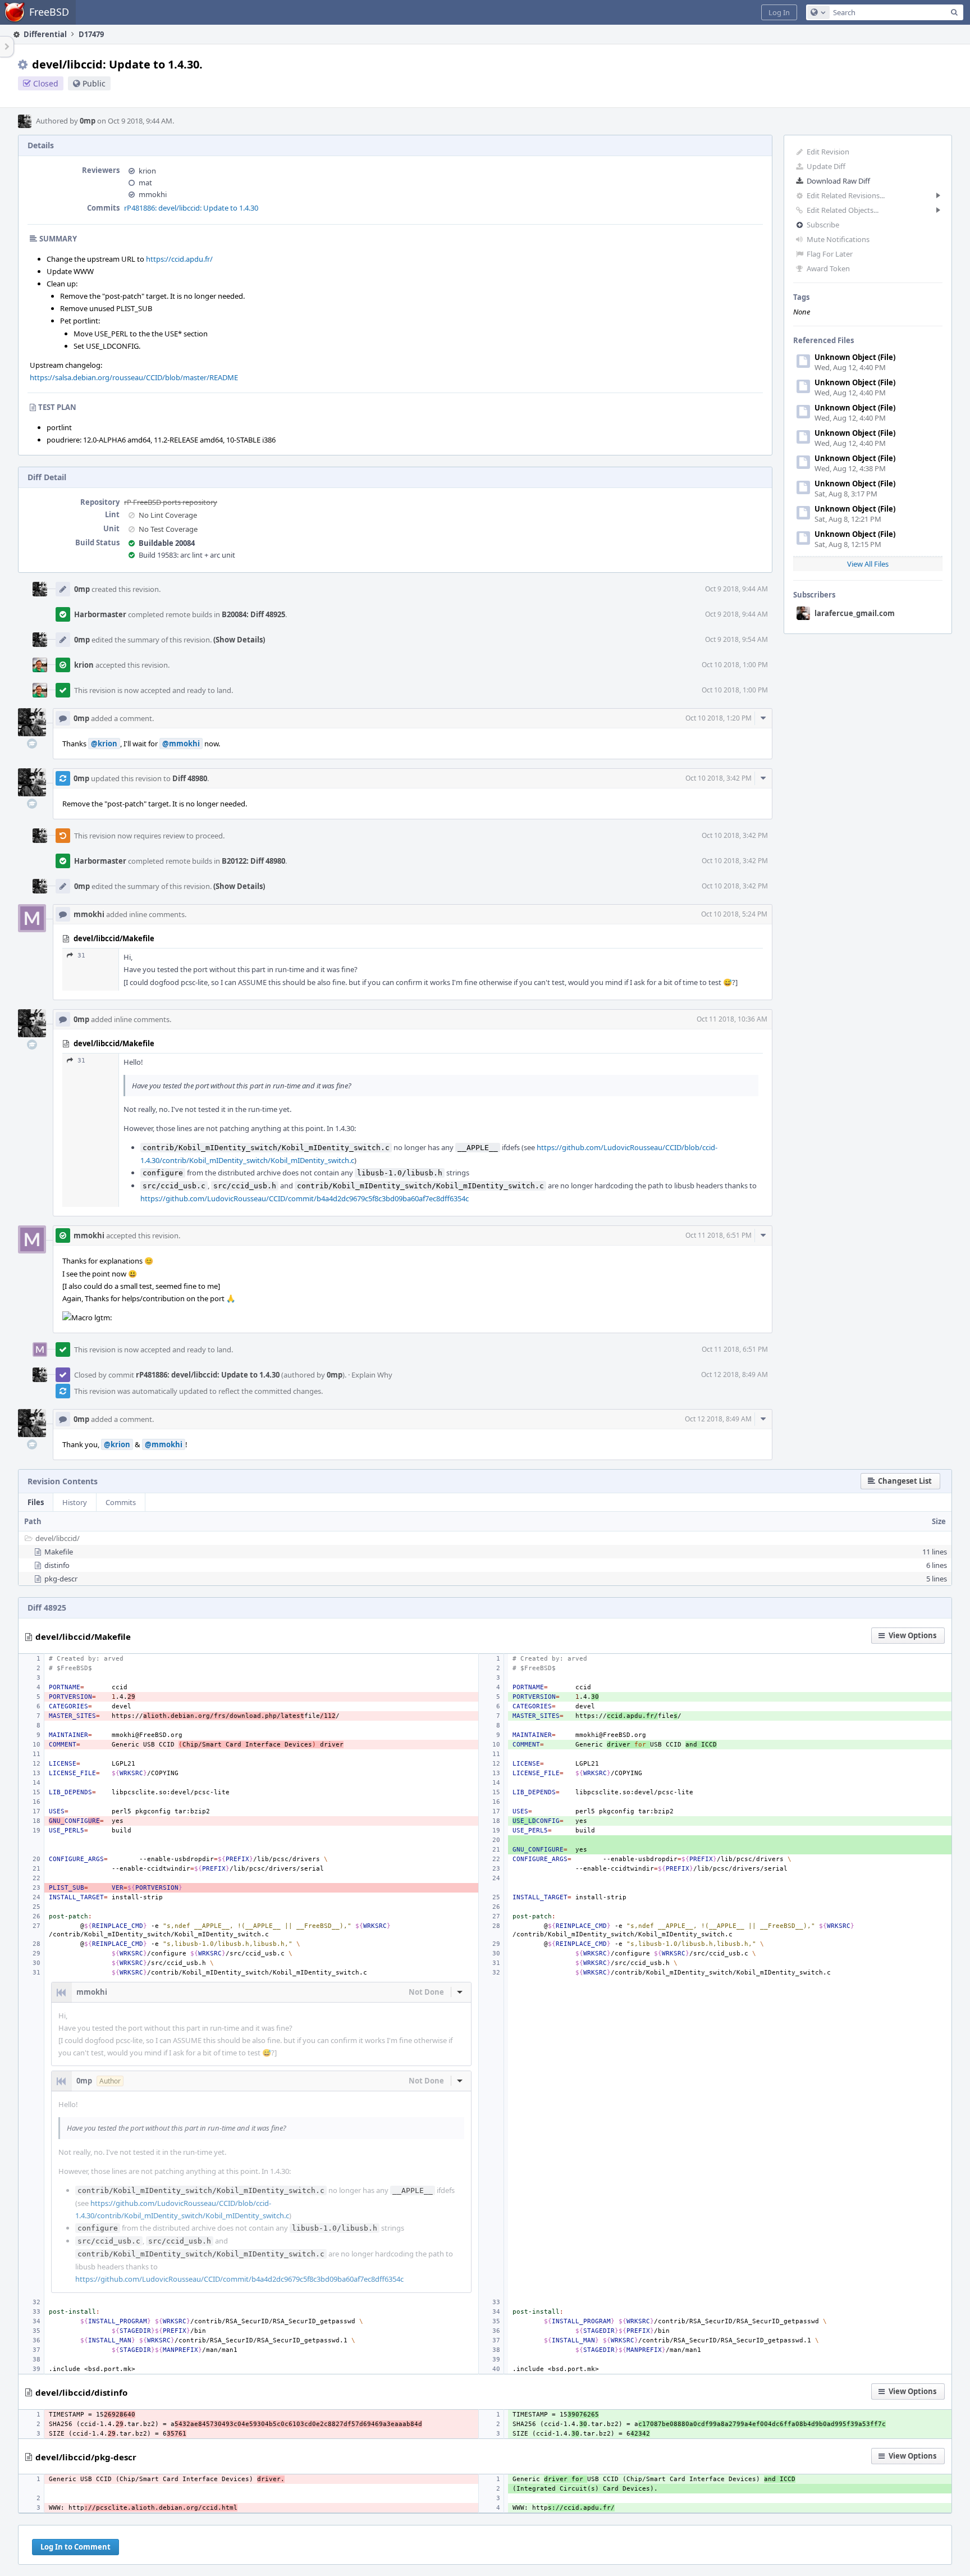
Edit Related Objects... (843, 210)
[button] (779, 12)
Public (94, 83)
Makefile (59, 1552)
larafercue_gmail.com (855, 613)
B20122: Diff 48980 (253, 861)
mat (145, 183)
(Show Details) (239, 640)
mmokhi (153, 194)
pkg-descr (61, 1579)
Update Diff (826, 166)
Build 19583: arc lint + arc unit (187, 555)
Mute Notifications (838, 239)
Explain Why (372, 1375)
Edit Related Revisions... (846, 195)
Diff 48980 (190, 778)
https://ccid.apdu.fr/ (179, 259)
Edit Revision (828, 152)
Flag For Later (830, 254)
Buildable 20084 (167, 543)
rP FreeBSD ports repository (171, 502)
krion (147, 171)
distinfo (57, 1565)
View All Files (868, 564)
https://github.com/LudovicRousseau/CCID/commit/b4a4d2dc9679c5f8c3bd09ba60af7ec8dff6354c (305, 1198)
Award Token (828, 268)
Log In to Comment (76, 2547)
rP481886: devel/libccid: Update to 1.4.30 (191, 208)
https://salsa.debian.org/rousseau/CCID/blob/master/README (134, 377)
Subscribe (823, 225)
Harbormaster (100, 614)
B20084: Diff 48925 (253, 614)
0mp (88, 121)
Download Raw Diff (838, 181)
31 (81, 956)
